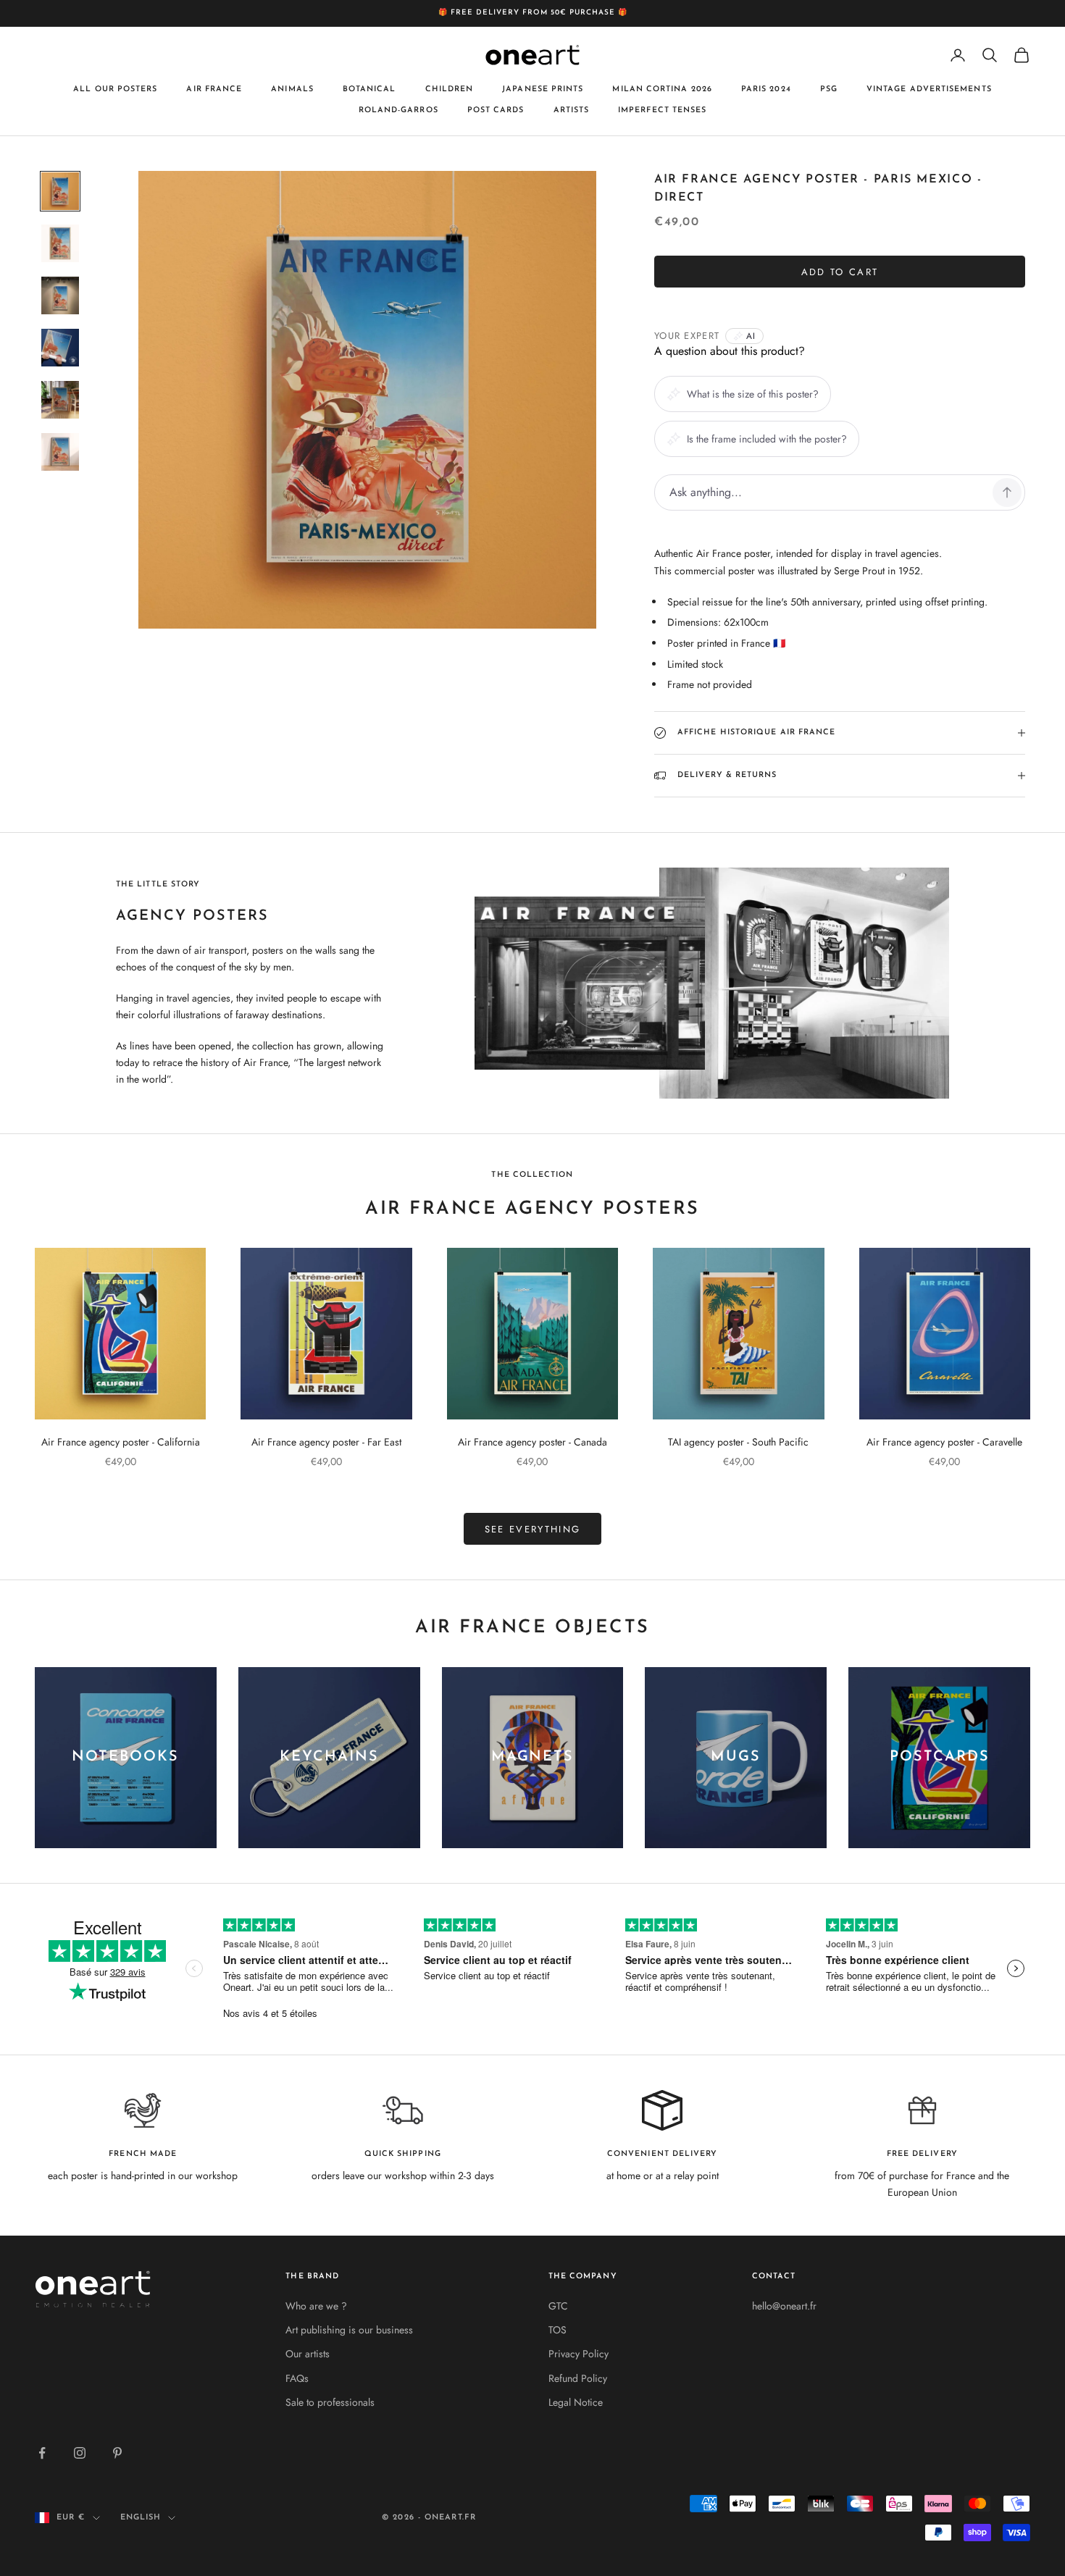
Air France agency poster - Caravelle (944, 1442)
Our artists (308, 2354)
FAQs (297, 2378)
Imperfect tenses (662, 110)
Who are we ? (316, 2306)
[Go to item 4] (60, 348)
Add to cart (840, 272)
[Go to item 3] (60, 295)
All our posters (115, 89)
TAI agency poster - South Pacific (738, 1442)
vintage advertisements (929, 89)
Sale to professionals (330, 2402)
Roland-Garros (398, 110)
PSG (829, 89)
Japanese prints (543, 89)
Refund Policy (578, 2378)
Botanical (369, 89)
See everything (533, 1529)
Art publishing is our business (349, 2330)
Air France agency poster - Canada (532, 1442)
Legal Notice (576, 2402)
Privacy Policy (579, 2354)
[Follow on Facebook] (42, 2453)
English (141, 2518)
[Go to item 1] (60, 191)
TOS (557, 2330)
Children (450, 89)
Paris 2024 (766, 89)
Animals (292, 89)
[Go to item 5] (60, 400)
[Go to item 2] (60, 243)
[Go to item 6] (60, 452)
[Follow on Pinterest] (117, 2453)
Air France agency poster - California (121, 1442)
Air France (214, 89)
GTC (558, 2306)
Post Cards (496, 110)
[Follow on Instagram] (80, 2453)
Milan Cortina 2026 (662, 89)
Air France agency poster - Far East (326, 1442)
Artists (572, 110)
